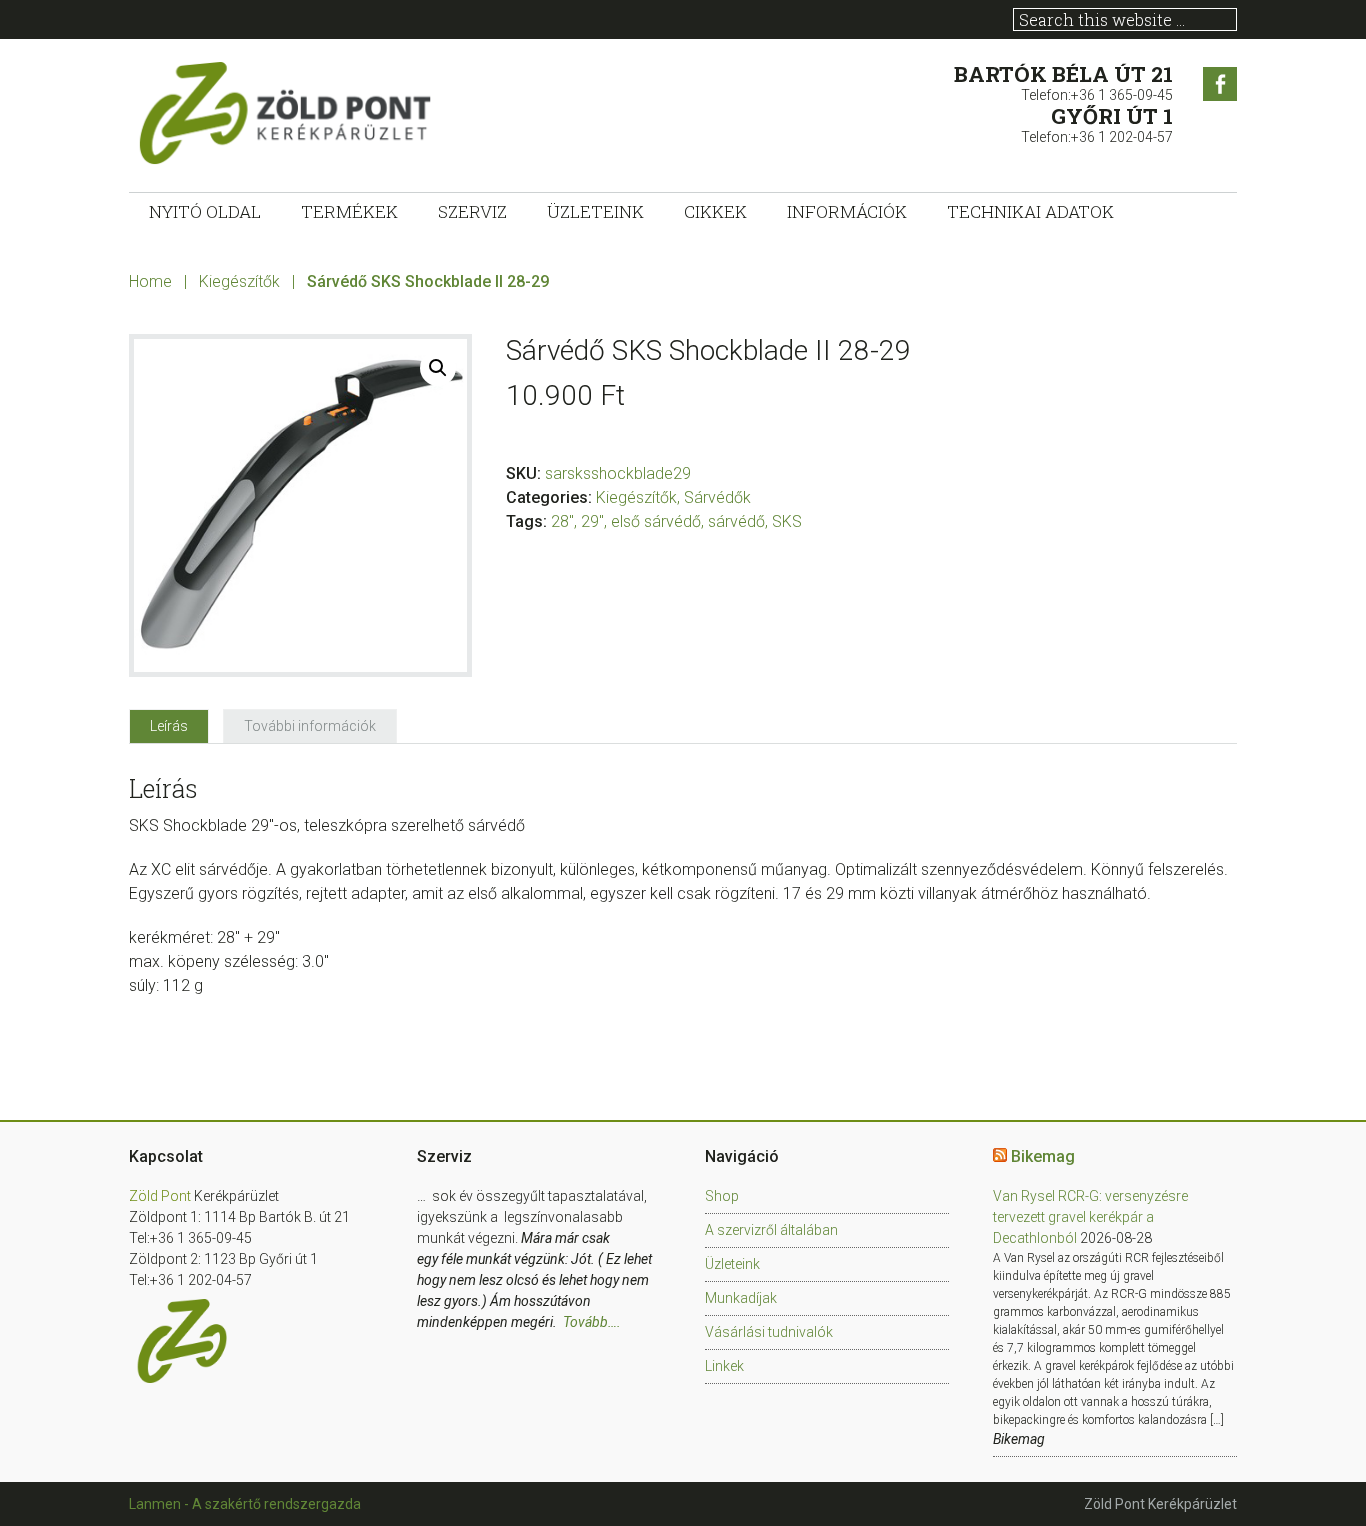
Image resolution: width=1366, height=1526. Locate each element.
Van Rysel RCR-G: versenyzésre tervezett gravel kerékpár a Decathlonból (1090, 1217)
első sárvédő (656, 521)
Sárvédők (717, 497)
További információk (310, 726)
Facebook (1220, 84)
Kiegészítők (239, 281)
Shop (722, 1196)
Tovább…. (592, 1322)
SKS (787, 521)
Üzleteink (732, 1264)
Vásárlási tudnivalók (769, 1332)
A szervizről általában (771, 1230)
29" (592, 521)
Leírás (169, 726)
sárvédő (736, 521)
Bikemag (1043, 1156)
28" (562, 521)
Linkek (724, 1366)
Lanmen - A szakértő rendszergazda (245, 1504)
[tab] (169, 726)
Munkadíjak (741, 1298)
